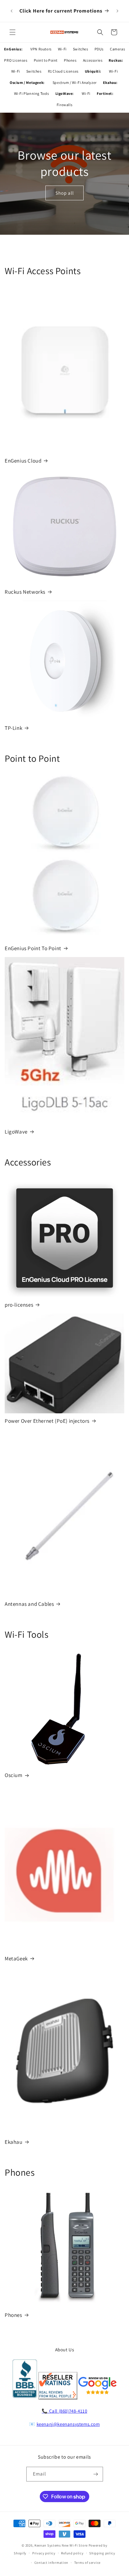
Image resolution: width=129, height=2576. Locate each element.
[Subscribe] (96, 2474)
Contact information (51, 2563)
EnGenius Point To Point (33, 948)
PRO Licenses (16, 60)
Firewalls (64, 105)
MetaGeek (16, 1959)
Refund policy (72, 2553)
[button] (13, 32)
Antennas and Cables (29, 1604)
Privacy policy (44, 2553)
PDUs (99, 49)
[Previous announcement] (12, 11)
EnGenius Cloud (23, 461)
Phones (70, 60)
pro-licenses (19, 1305)
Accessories (93, 60)
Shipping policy (102, 2553)
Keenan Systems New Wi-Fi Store (61, 2545)
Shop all (65, 193)
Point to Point (46, 60)
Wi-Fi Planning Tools (32, 93)
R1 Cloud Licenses (63, 71)
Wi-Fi (62, 49)
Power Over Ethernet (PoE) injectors (47, 1421)
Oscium (14, 1775)
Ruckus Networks (25, 592)
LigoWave (16, 1132)
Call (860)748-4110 (68, 2411)
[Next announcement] (117, 11)
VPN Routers (41, 49)
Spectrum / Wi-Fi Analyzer (75, 82)
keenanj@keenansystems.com (68, 2424)
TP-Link (13, 728)
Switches (81, 49)
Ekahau (14, 2142)
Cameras (117, 49)
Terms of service (87, 2563)
